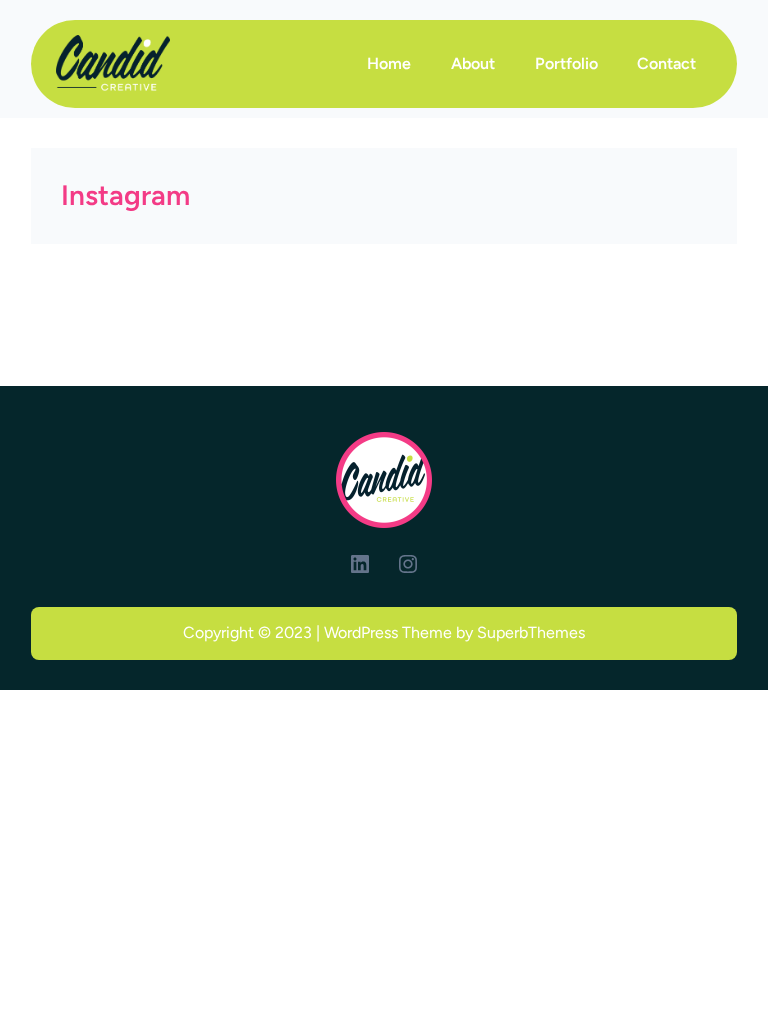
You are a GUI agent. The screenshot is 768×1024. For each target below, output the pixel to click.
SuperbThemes (531, 632)
